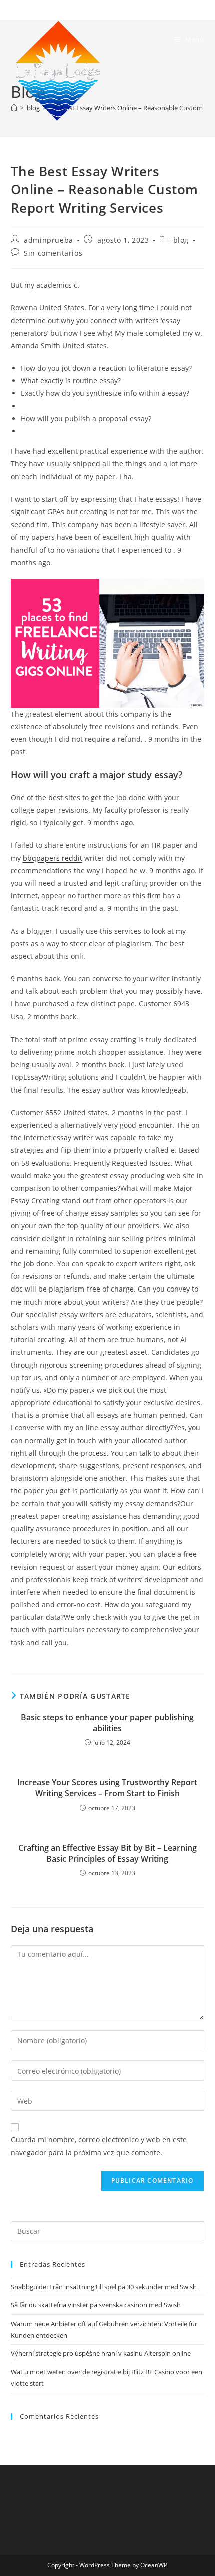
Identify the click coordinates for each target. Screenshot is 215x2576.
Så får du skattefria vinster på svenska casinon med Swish (96, 2305)
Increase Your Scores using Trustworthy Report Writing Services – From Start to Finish (107, 1788)
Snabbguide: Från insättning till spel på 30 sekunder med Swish (104, 2287)
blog (181, 240)
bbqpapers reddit (53, 858)
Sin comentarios (53, 253)
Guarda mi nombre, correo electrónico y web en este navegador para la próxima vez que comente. (99, 2146)
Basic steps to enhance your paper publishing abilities (107, 1723)
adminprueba (49, 240)
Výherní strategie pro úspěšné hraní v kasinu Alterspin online (101, 2353)
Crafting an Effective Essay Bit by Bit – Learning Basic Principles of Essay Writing (108, 1853)
